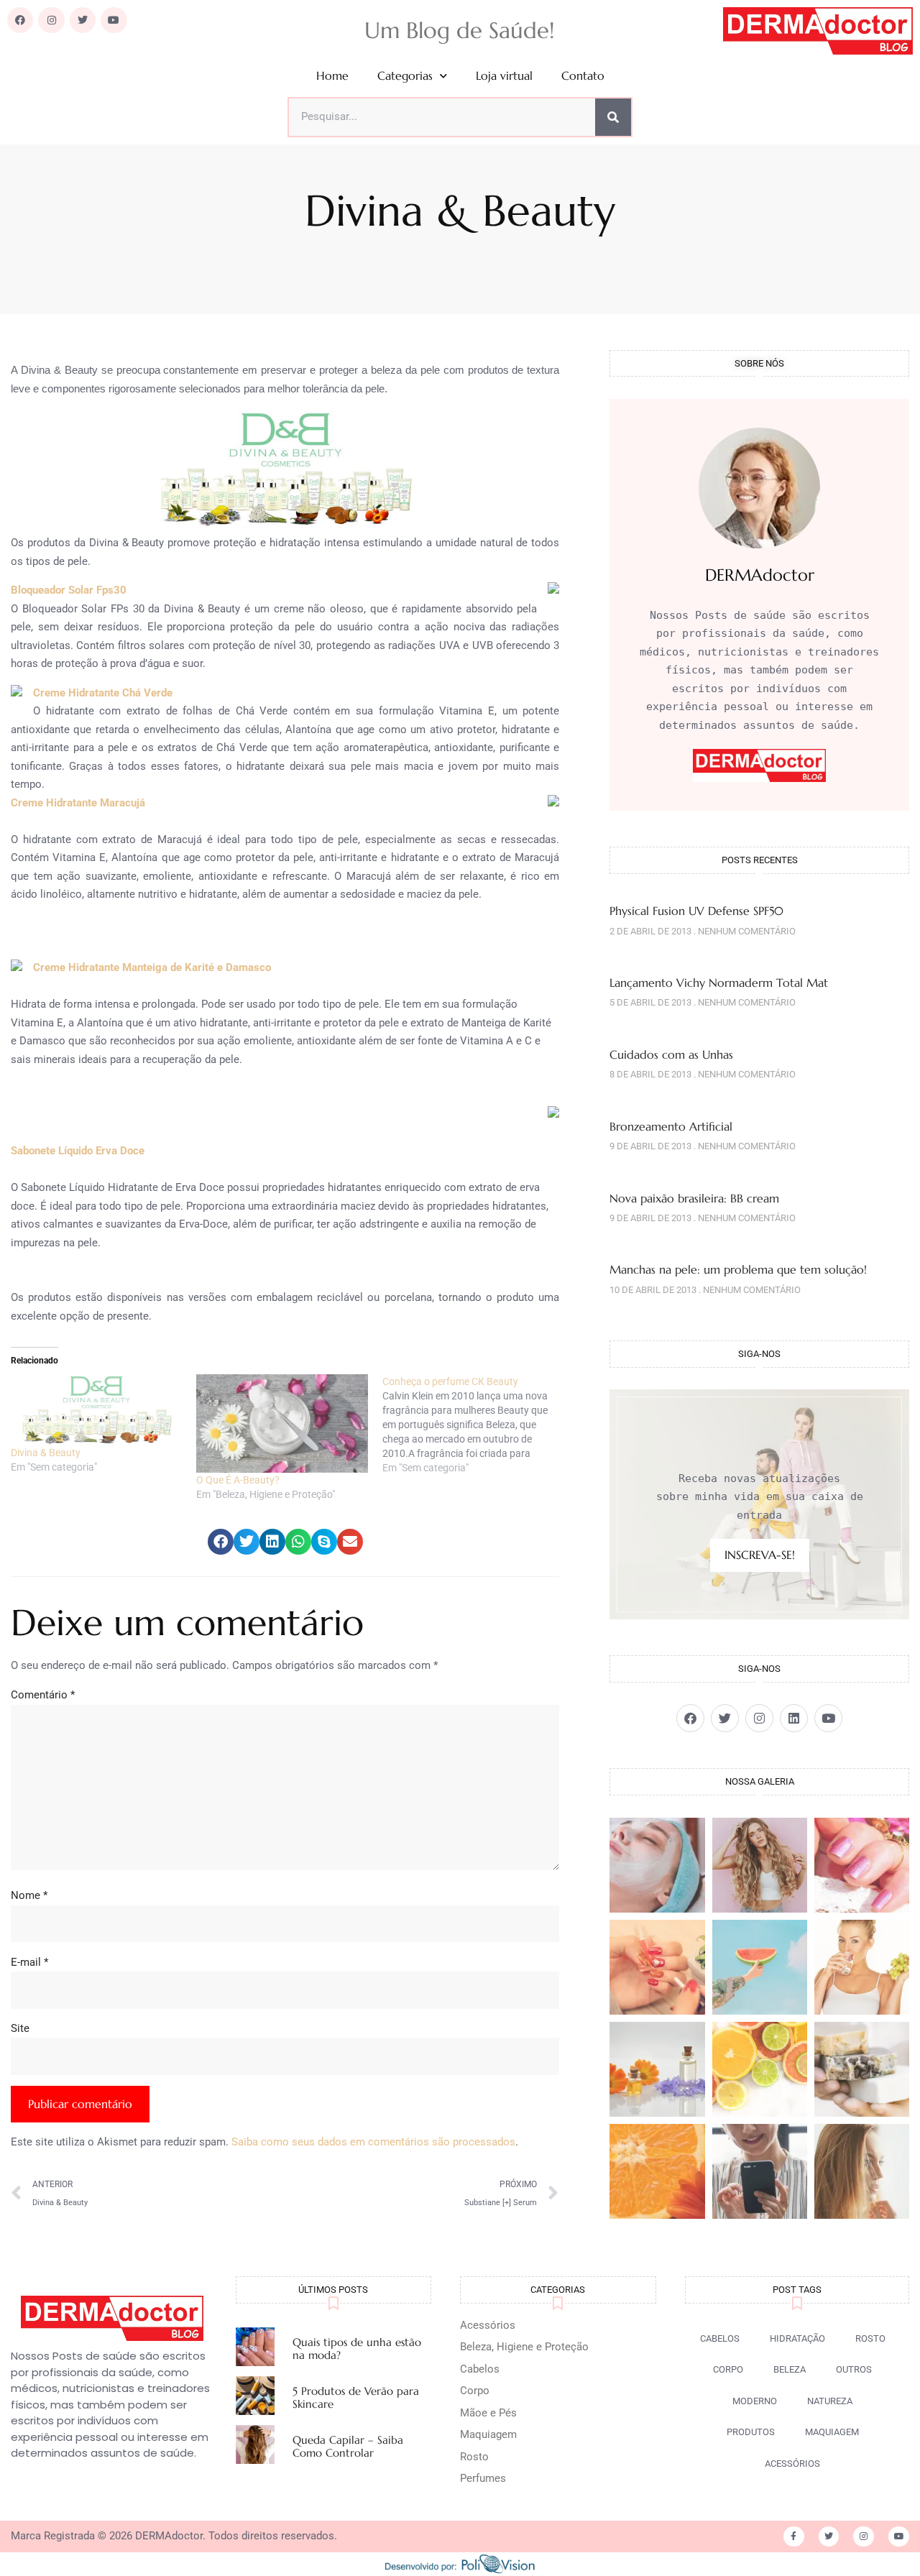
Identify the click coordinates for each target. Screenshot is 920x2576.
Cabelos (480, 2369)
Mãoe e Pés (488, 2413)
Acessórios (488, 2325)
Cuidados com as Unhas (671, 1054)
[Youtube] (114, 20)
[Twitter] (83, 20)
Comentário (43, 1695)
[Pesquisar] (613, 117)
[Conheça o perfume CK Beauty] (475, 1425)
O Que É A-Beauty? (238, 1480)
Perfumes (483, 2478)
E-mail (29, 1962)
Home (332, 76)
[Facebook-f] (794, 2537)
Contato (583, 76)
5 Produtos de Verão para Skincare (356, 2397)
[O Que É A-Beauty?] (282, 1423)
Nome (29, 1895)
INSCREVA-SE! (760, 1555)
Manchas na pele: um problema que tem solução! (738, 1269)
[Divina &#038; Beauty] (96, 1409)
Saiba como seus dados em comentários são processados (373, 2142)
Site (20, 2028)
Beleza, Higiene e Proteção (524, 2347)
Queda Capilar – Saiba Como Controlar (348, 2446)
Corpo (475, 2391)
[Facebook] (20, 20)
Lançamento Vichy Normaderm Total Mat (719, 983)
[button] (221, 1542)
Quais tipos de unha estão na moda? (357, 2349)
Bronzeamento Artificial (671, 1126)
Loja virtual (504, 76)
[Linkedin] (794, 1718)
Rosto (474, 2457)
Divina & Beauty (46, 1453)
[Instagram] (51, 20)
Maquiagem (488, 2434)
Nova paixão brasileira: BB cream (694, 1198)
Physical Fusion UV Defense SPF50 (696, 911)
